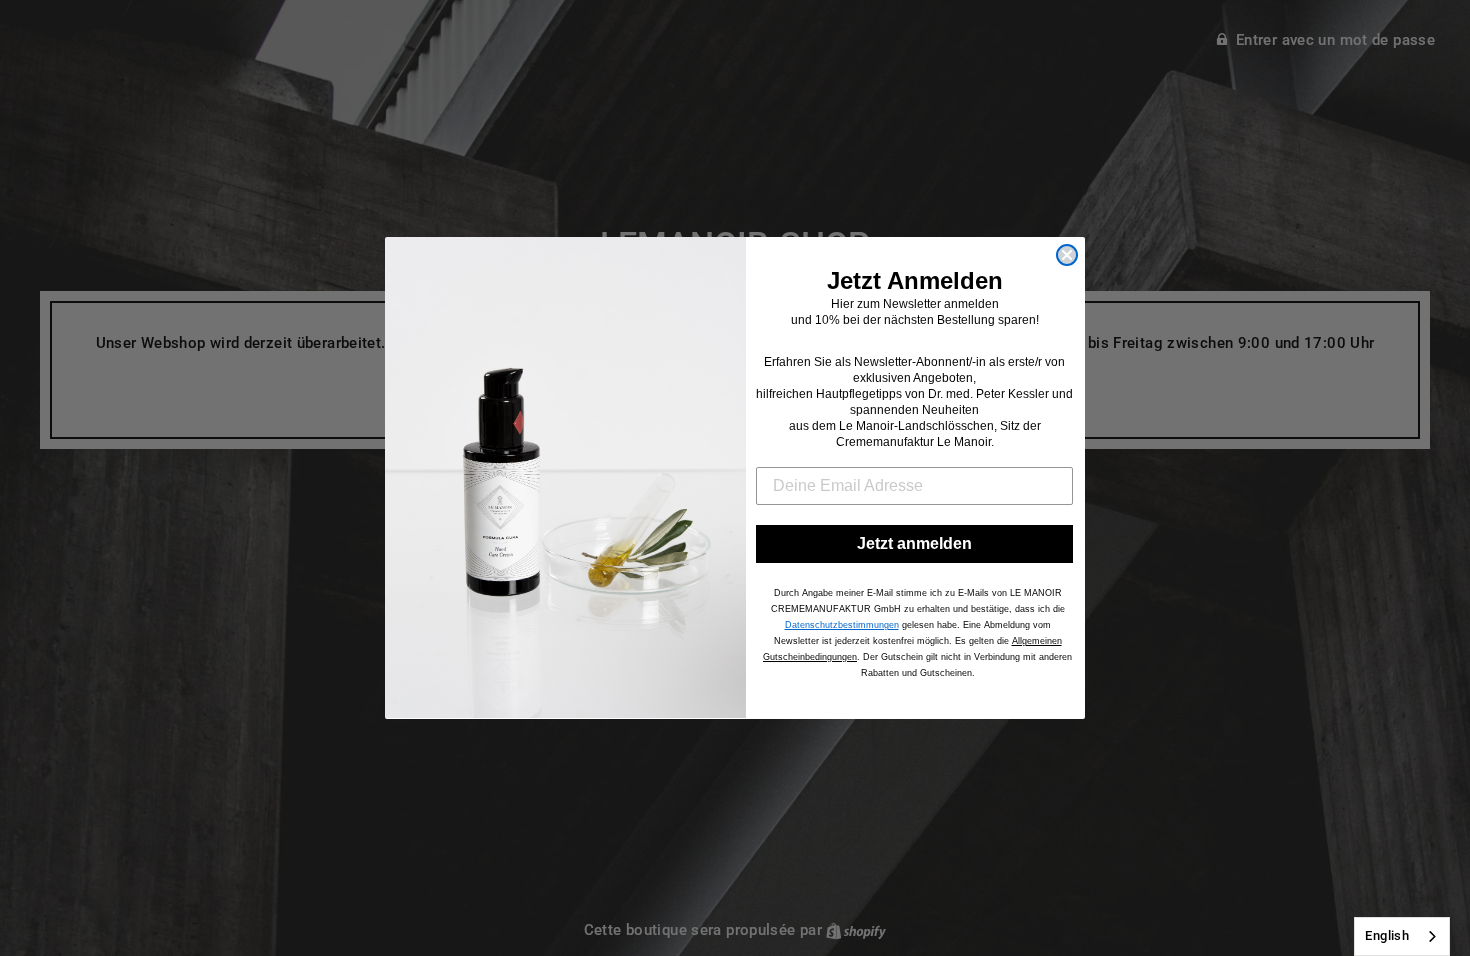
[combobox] (1402, 936)
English (1387, 935)
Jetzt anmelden (914, 543)
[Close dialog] (1067, 255)
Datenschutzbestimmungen (842, 625)
